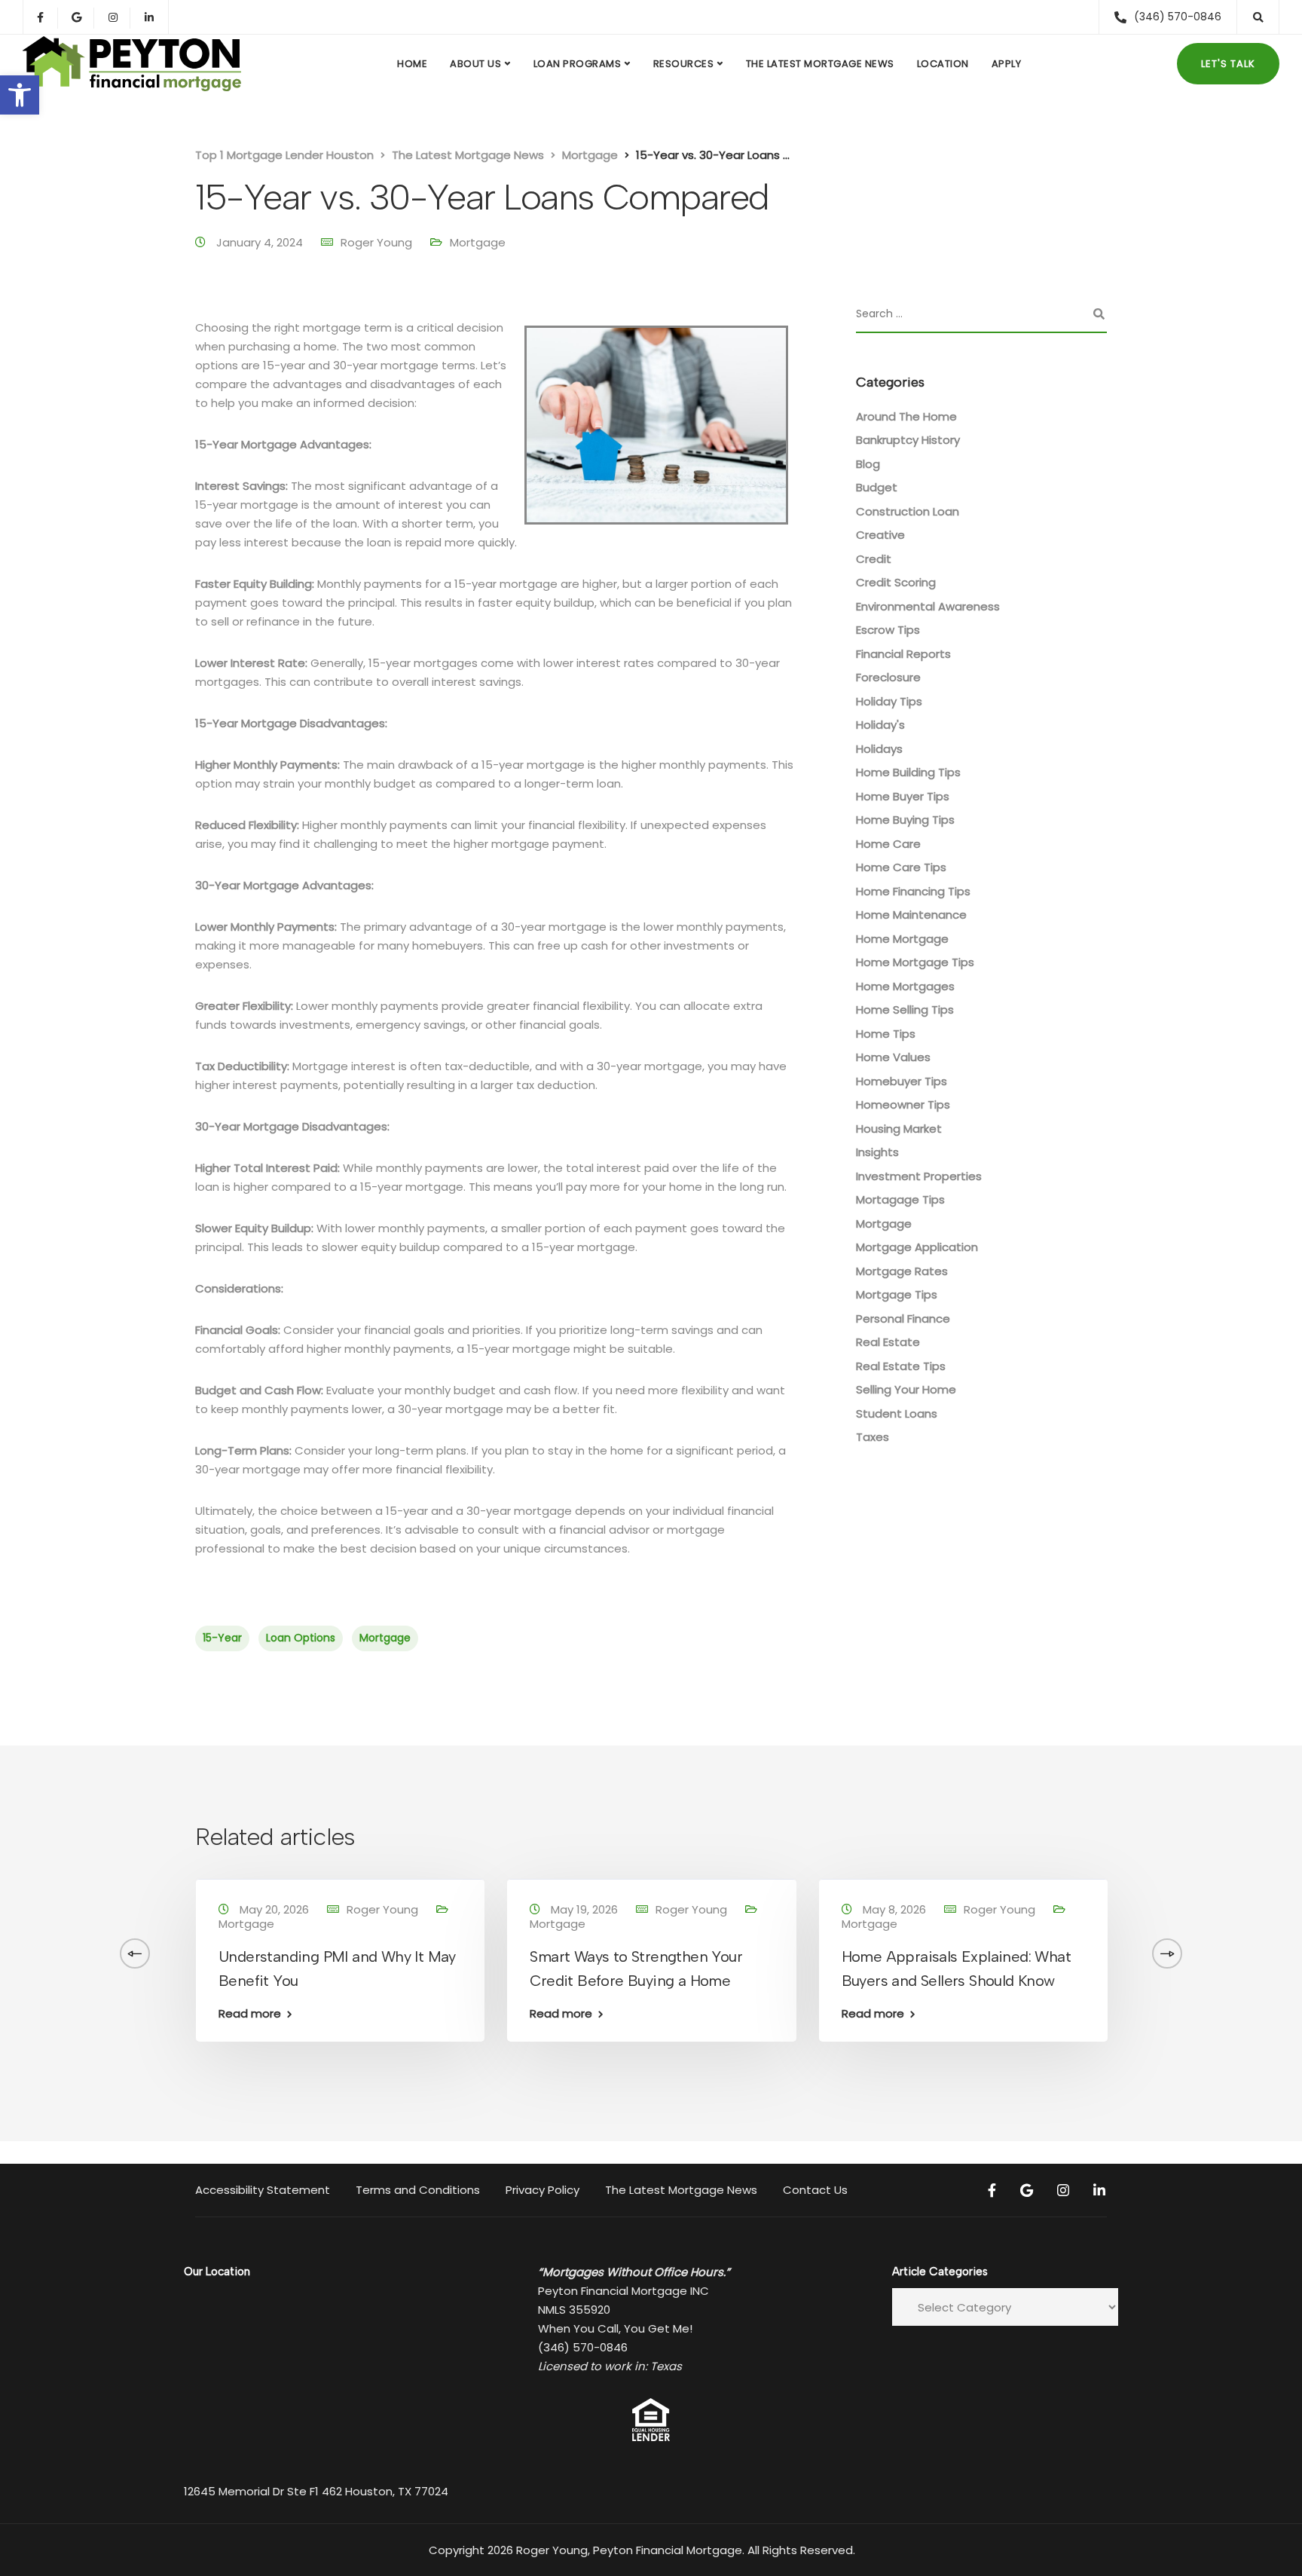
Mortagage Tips (900, 1199)
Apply (1007, 64)
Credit (874, 559)
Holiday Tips (889, 701)
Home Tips (886, 1034)
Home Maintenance (911, 915)
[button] (20, 95)
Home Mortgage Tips (915, 962)
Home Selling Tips (905, 1010)
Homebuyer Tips (902, 1081)
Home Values (893, 1057)
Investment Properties (919, 1176)
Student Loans (897, 1413)
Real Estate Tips (901, 1366)
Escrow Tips (888, 630)
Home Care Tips (901, 867)
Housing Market (899, 1129)
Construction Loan (908, 511)
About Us (475, 64)
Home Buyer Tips (903, 796)
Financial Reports (903, 654)
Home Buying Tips (905, 820)
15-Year (222, 1638)
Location (943, 64)
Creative (880, 535)
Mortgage (478, 242)
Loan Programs (578, 64)
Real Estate (888, 1342)
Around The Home (906, 416)
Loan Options (301, 1638)
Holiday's (880, 725)
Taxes (873, 1437)
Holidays (879, 749)
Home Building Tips (908, 772)
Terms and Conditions (418, 2190)
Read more (250, 2013)
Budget (877, 487)
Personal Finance (903, 1319)
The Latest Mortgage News (820, 64)
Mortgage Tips (897, 1294)
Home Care (888, 844)
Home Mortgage (902, 939)
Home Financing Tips (913, 891)
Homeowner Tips (903, 1104)
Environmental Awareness (928, 606)
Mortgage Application (917, 1247)
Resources (684, 64)
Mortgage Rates (902, 1271)
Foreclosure (888, 677)
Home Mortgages (905, 986)
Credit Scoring (896, 582)
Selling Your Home (906, 1389)
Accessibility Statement (263, 2190)
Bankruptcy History (908, 440)
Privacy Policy (542, 2190)
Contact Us (815, 2190)
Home (412, 64)
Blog (868, 464)
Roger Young (376, 242)
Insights (877, 1152)
